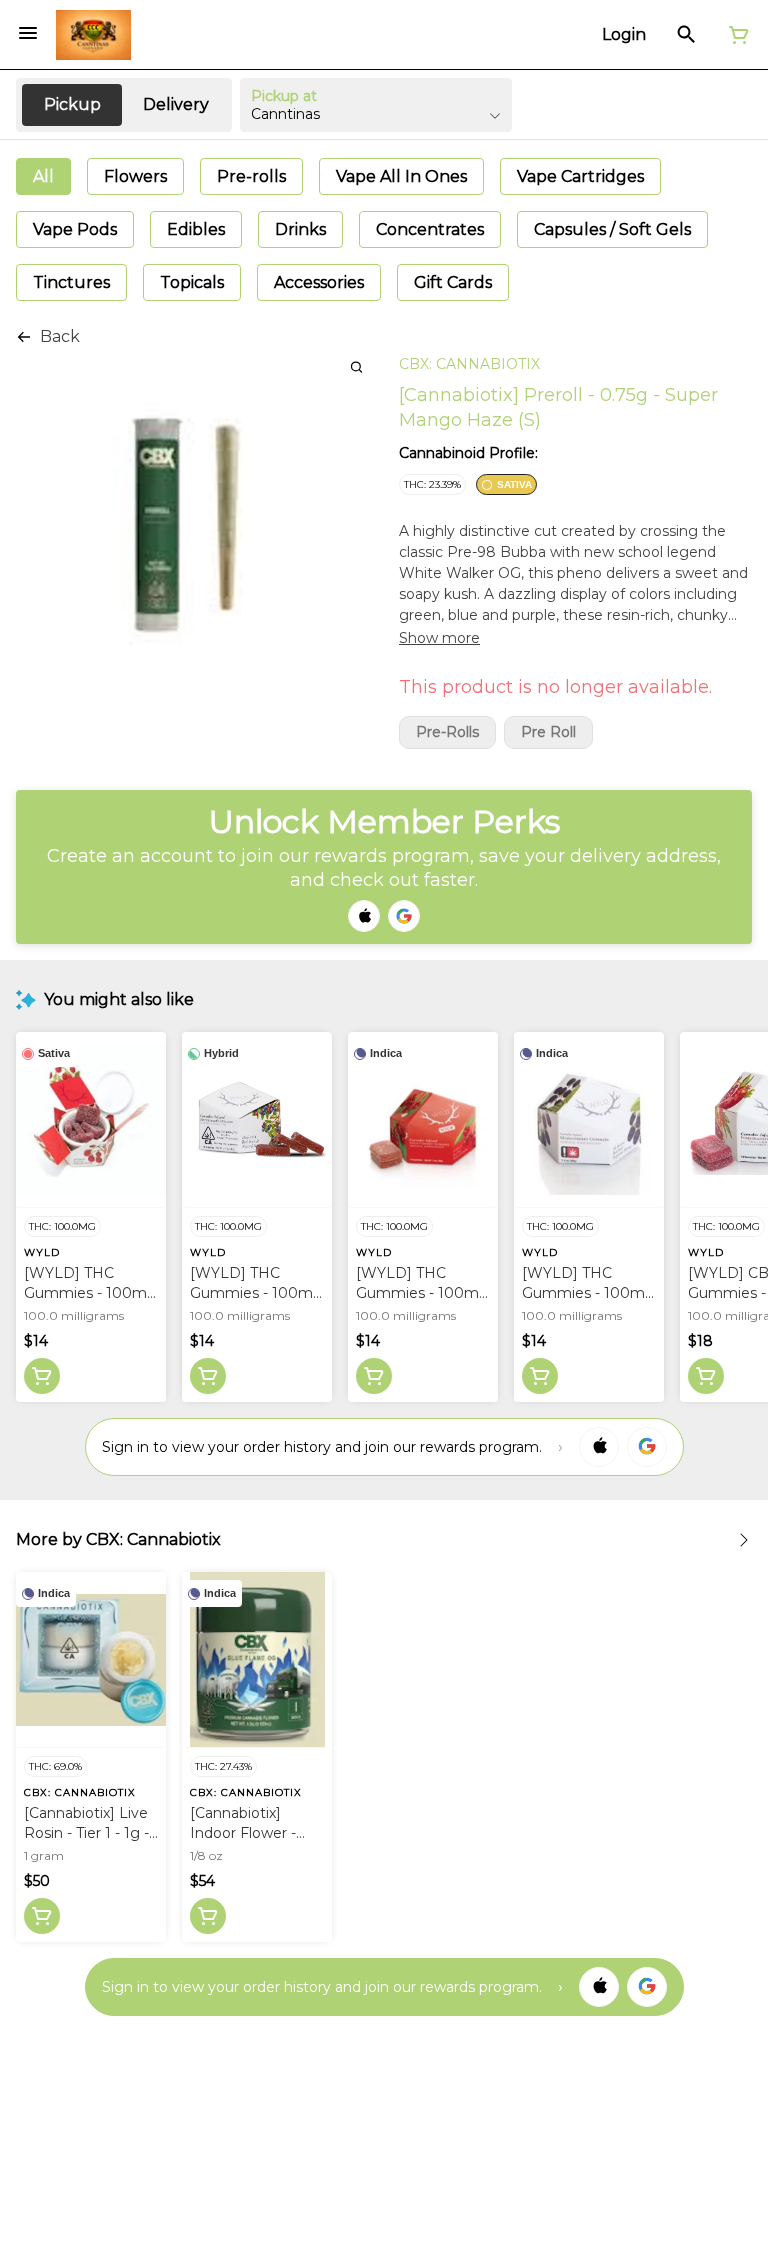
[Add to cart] (42, 1376)
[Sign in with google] (647, 1447)
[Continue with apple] (364, 916)
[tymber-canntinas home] (93, 35)
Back (60, 336)
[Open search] (686, 35)
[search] (356, 366)
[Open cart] (735, 35)
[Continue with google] (404, 916)
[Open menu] (28, 33)
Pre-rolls (447, 732)
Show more (439, 638)
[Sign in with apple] (599, 1447)
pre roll (548, 732)
